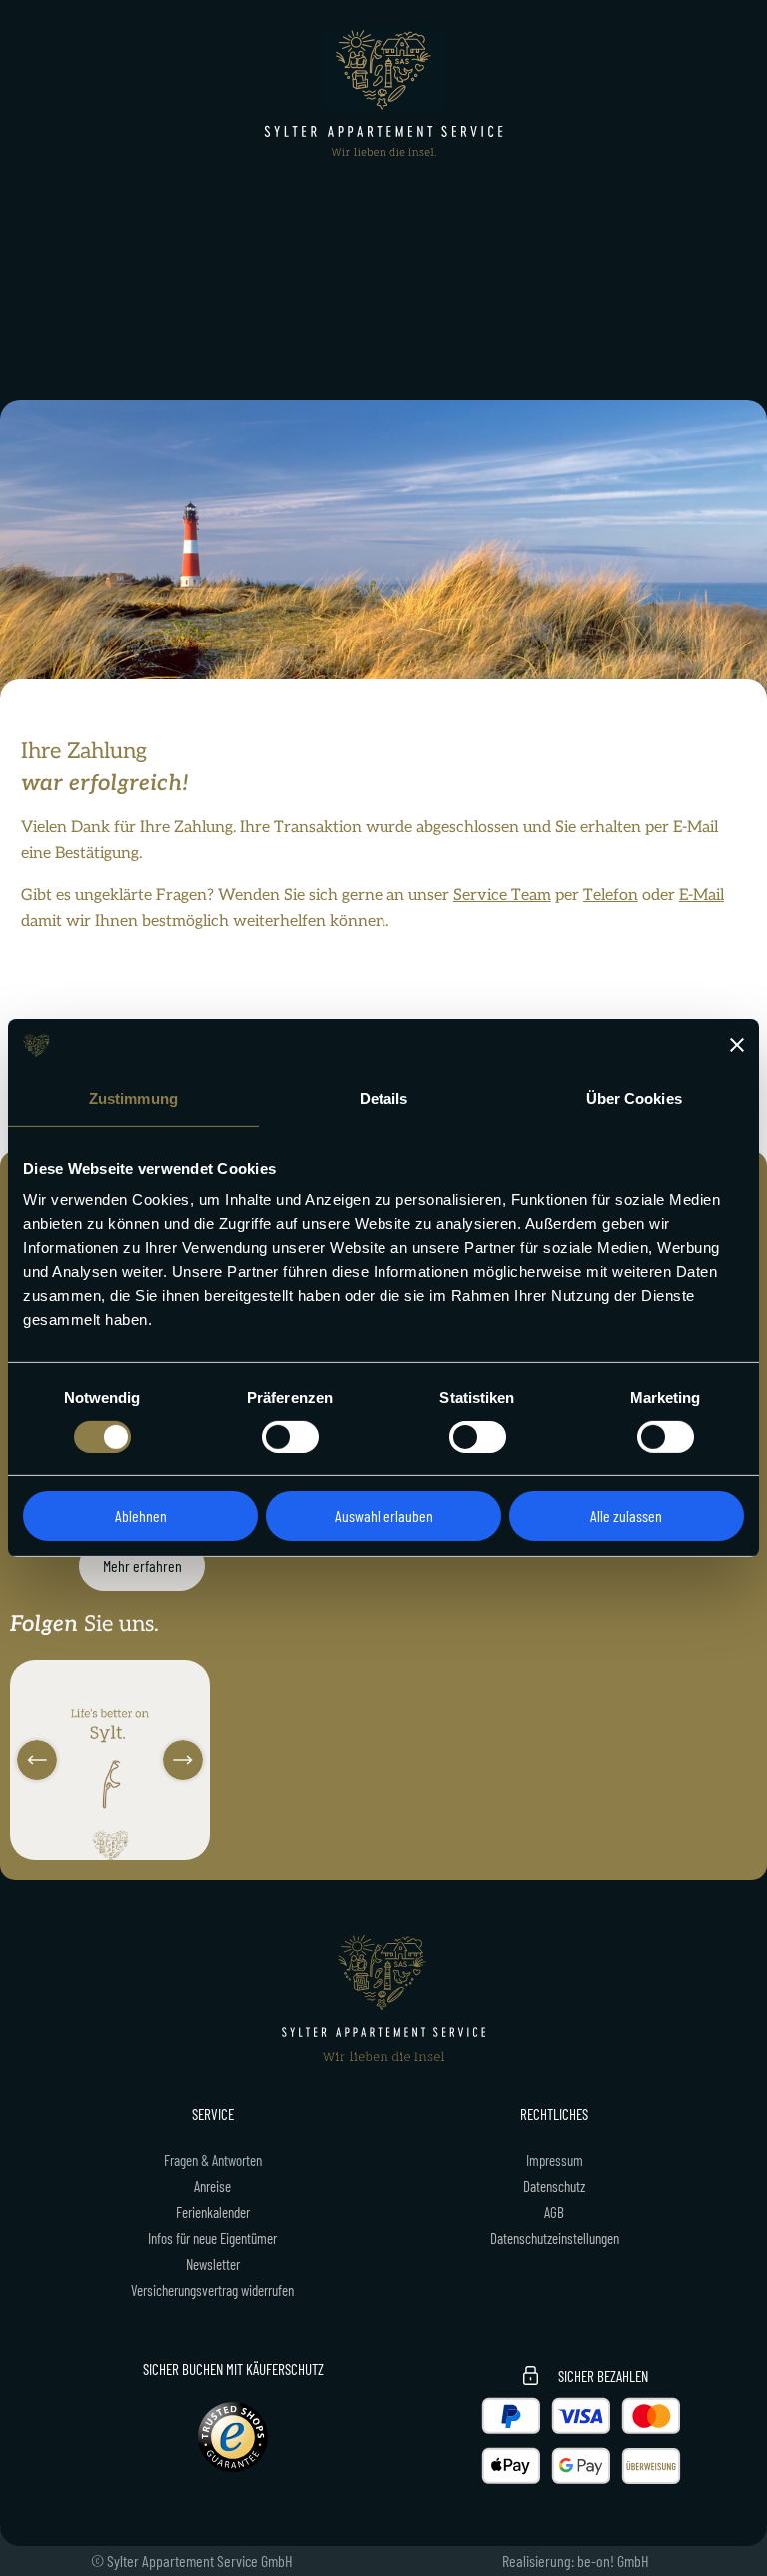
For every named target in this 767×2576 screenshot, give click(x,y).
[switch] (290, 1437)
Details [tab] (384, 1098)
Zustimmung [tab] (133, 1098)
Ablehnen (141, 1515)
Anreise (212, 2186)
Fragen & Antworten (213, 2160)
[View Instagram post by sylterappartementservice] (192, 1841)
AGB (554, 2212)
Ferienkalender (213, 2212)
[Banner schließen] (737, 1045)
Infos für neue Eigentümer (212, 2238)
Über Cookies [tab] (634, 1098)
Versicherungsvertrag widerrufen (212, 2290)
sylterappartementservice (108, 1677)
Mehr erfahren (142, 1565)
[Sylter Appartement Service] (383, 93)
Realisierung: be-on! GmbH (576, 2561)
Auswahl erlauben (384, 1515)
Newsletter (213, 2264)
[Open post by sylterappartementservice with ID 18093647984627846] (110, 1760)
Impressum (555, 2160)
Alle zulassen (626, 1515)
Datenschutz (554, 2186)
